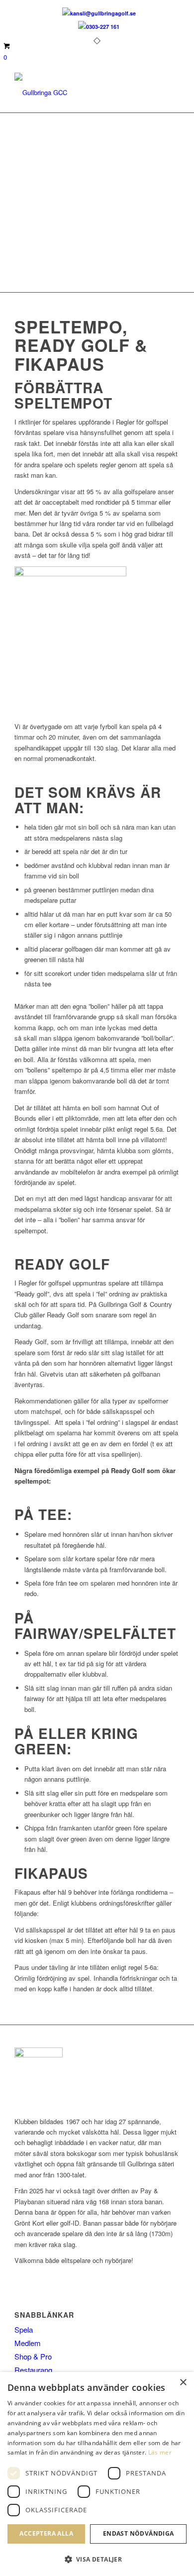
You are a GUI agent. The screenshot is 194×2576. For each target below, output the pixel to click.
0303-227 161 (103, 27)
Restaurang (33, 2370)
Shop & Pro (33, 2356)
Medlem (28, 2343)
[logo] (80, 93)
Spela (24, 2329)
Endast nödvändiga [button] (139, 2533)
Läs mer (160, 2452)
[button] (97, 2559)
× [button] (183, 2383)
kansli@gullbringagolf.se (103, 13)
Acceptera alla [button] (46, 2533)
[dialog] (97, 2474)
